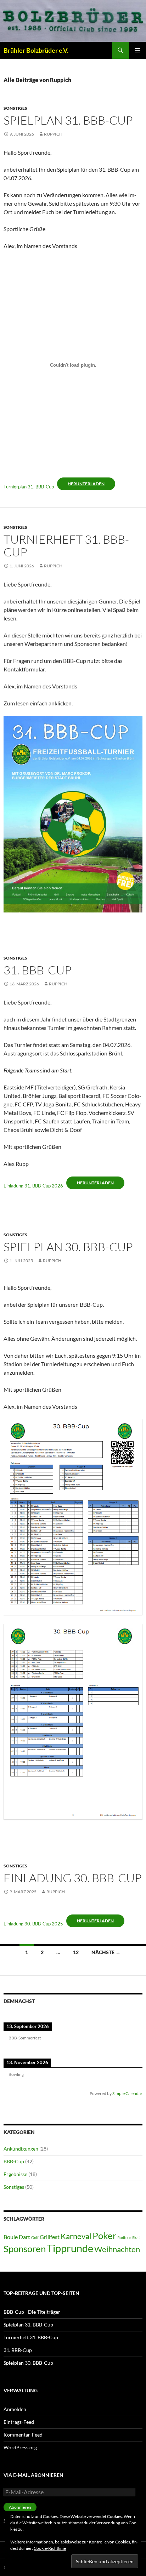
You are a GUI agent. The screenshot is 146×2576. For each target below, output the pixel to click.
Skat (136, 2237)
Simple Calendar (127, 2093)
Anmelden (15, 2409)
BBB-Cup (14, 2161)
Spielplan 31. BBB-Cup (68, 120)
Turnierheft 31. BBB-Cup (66, 546)
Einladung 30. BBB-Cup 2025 (33, 1924)
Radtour (124, 2237)
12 (76, 1952)
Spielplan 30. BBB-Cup (68, 1247)
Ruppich (53, 134)
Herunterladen (86, 484)
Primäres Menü (137, 50)
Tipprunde (70, 2248)
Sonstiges (15, 108)
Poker (104, 2236)
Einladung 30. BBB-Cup (73, 1878)
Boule (11, 2237)
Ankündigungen (21, 2149)
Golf (35, 2237)
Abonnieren (20, 2507)
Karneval (76, 2236)
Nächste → (106, 1952)
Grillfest (50, 2237)
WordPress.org (20, 2447)
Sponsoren (25, 2249)
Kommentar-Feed (23, 2435)
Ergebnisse (15, 2174)
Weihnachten (117, 2249)
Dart (24, 2237)
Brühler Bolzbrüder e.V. (36, 50)
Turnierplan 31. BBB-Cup (29, 487)
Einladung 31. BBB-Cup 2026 (33, 1186)
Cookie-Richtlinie (50, 2548)
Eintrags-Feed (19, 2422)
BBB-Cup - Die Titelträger (32, 2312)
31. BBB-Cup (38, 970)
